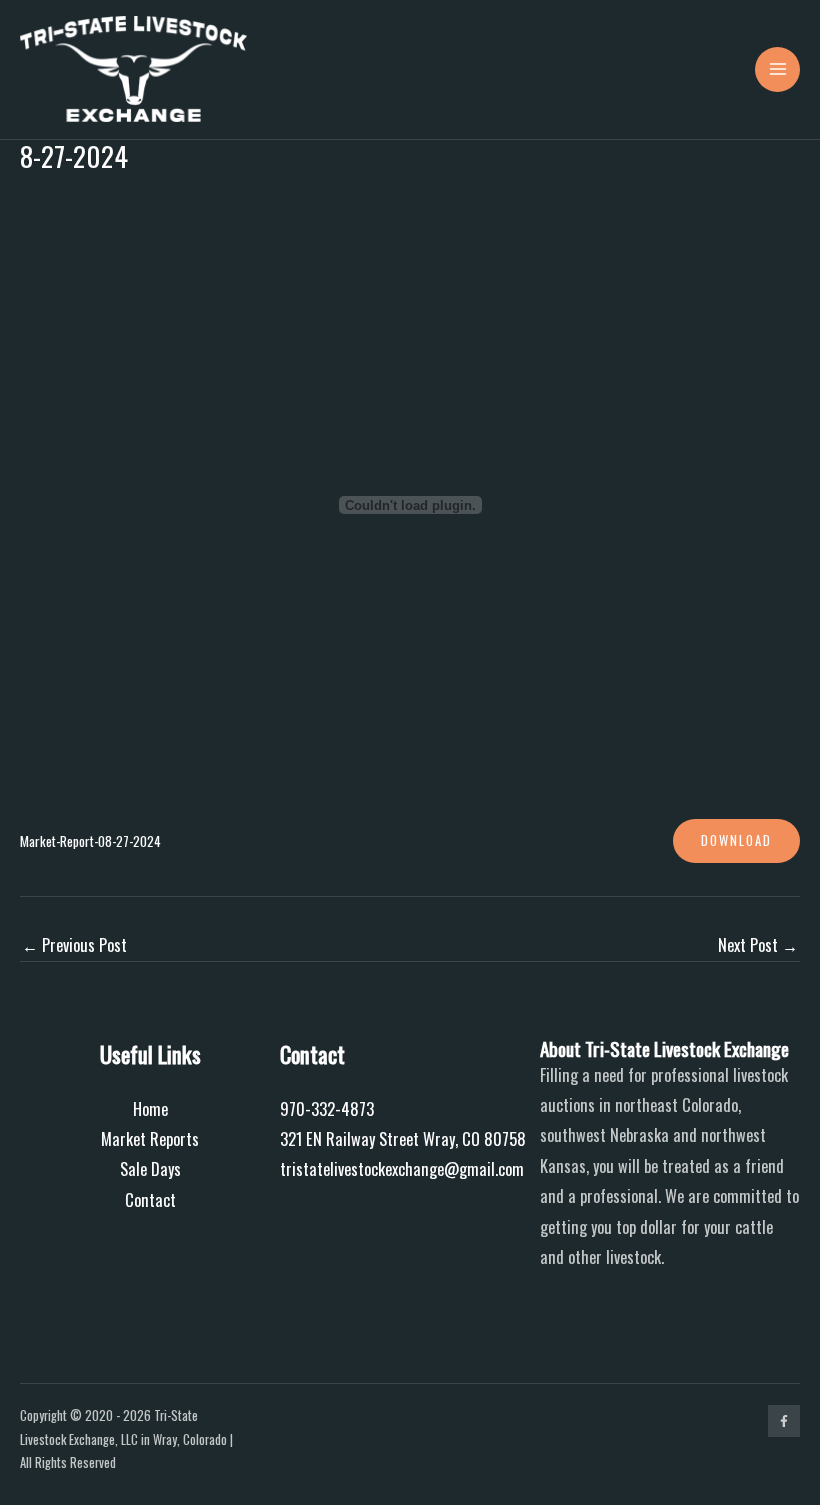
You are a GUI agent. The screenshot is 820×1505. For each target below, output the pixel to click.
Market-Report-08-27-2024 (90, 841)
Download (736, 840)
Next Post (758, 945)
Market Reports (150, 1138)
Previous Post (74, 945)
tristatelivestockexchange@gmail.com (402, 1168)
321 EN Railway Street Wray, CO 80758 (403, 1138)
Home (150, 1108)
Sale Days (150, 1168)
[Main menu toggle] (777, 69)
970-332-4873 (327, 1108)
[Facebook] (784, 1421)
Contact (150, 1199)
